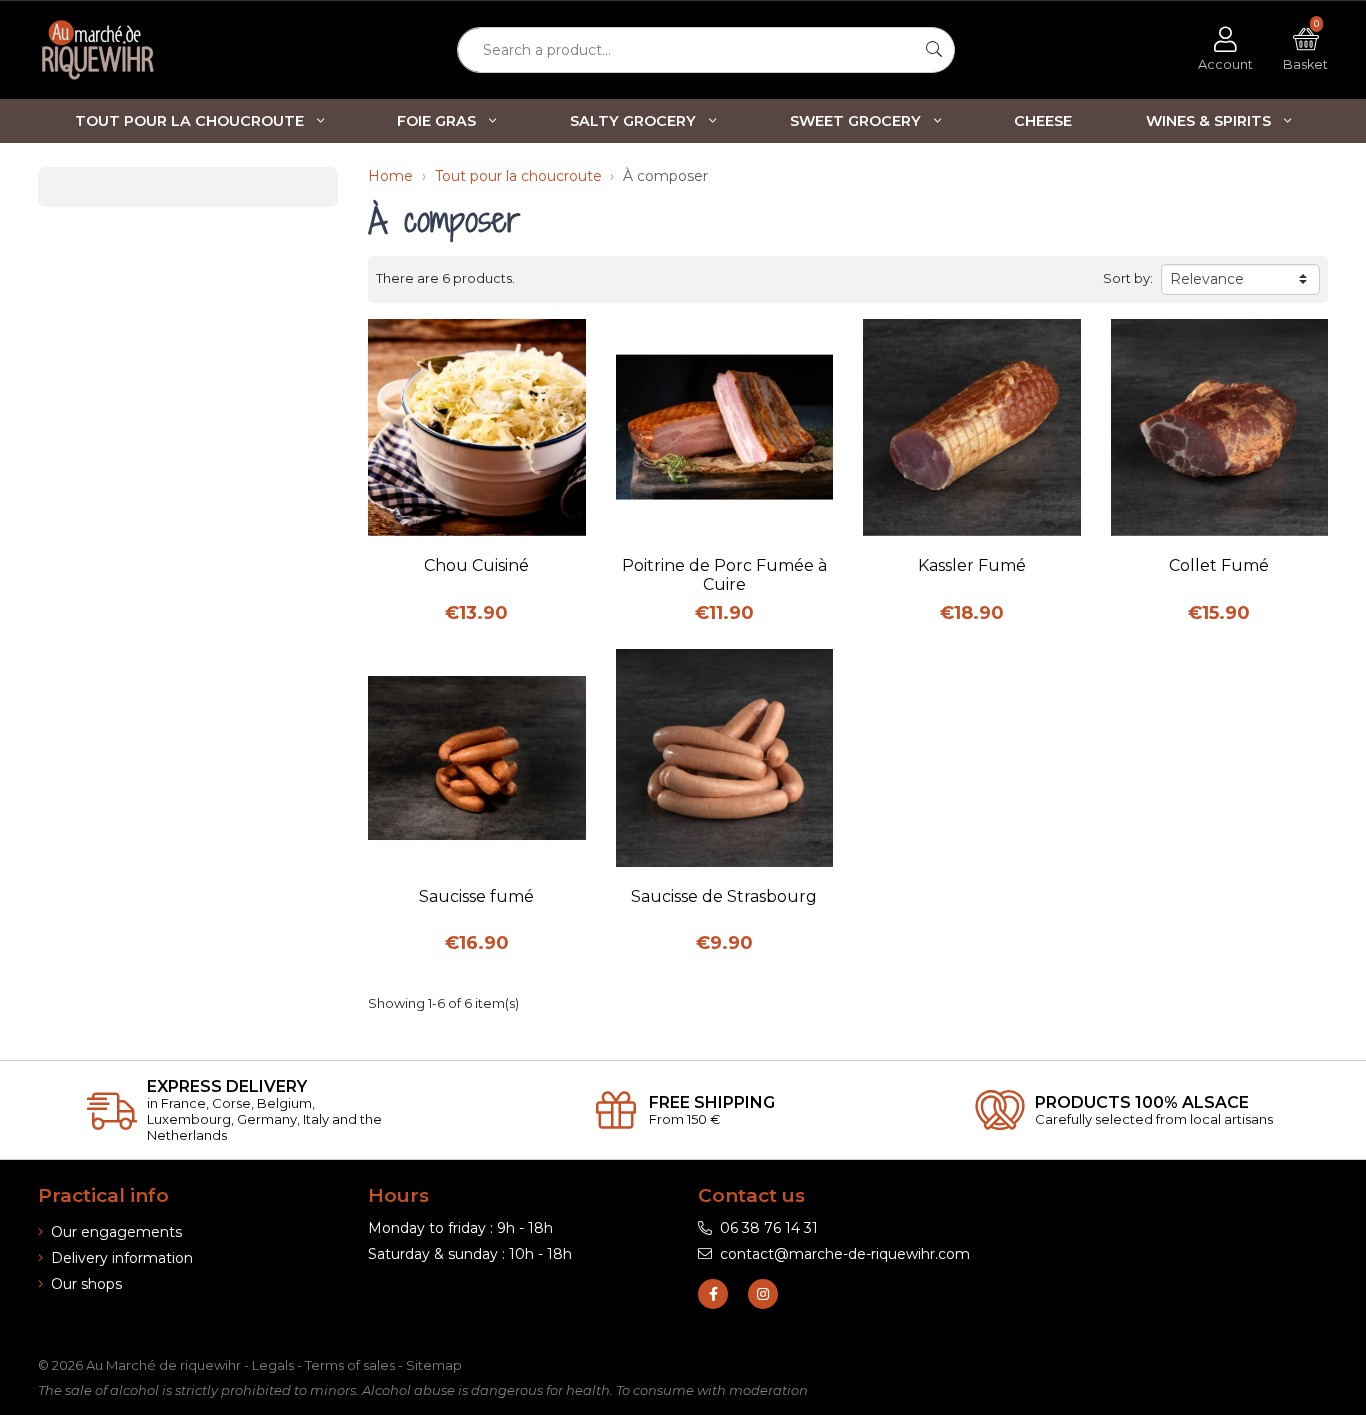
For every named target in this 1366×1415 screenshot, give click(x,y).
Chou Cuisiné (476, 565)
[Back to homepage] (133, 50)
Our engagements (116, 1232)
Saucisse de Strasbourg (724, 896)
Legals (273, 1365)
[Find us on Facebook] (713, 1294)
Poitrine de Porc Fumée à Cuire (724, 575)
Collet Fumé (1219, 565)
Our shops (86, 1284)
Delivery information (122, 1258)
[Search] (934, 50)
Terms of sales (350, 1365)
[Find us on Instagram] (763, 1294)
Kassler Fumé (972, 565)
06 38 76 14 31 (769, 1228)
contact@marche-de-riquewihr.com (845, 1254)
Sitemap (434, 1365)
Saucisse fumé (476, 896)
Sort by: (1128, 278)
